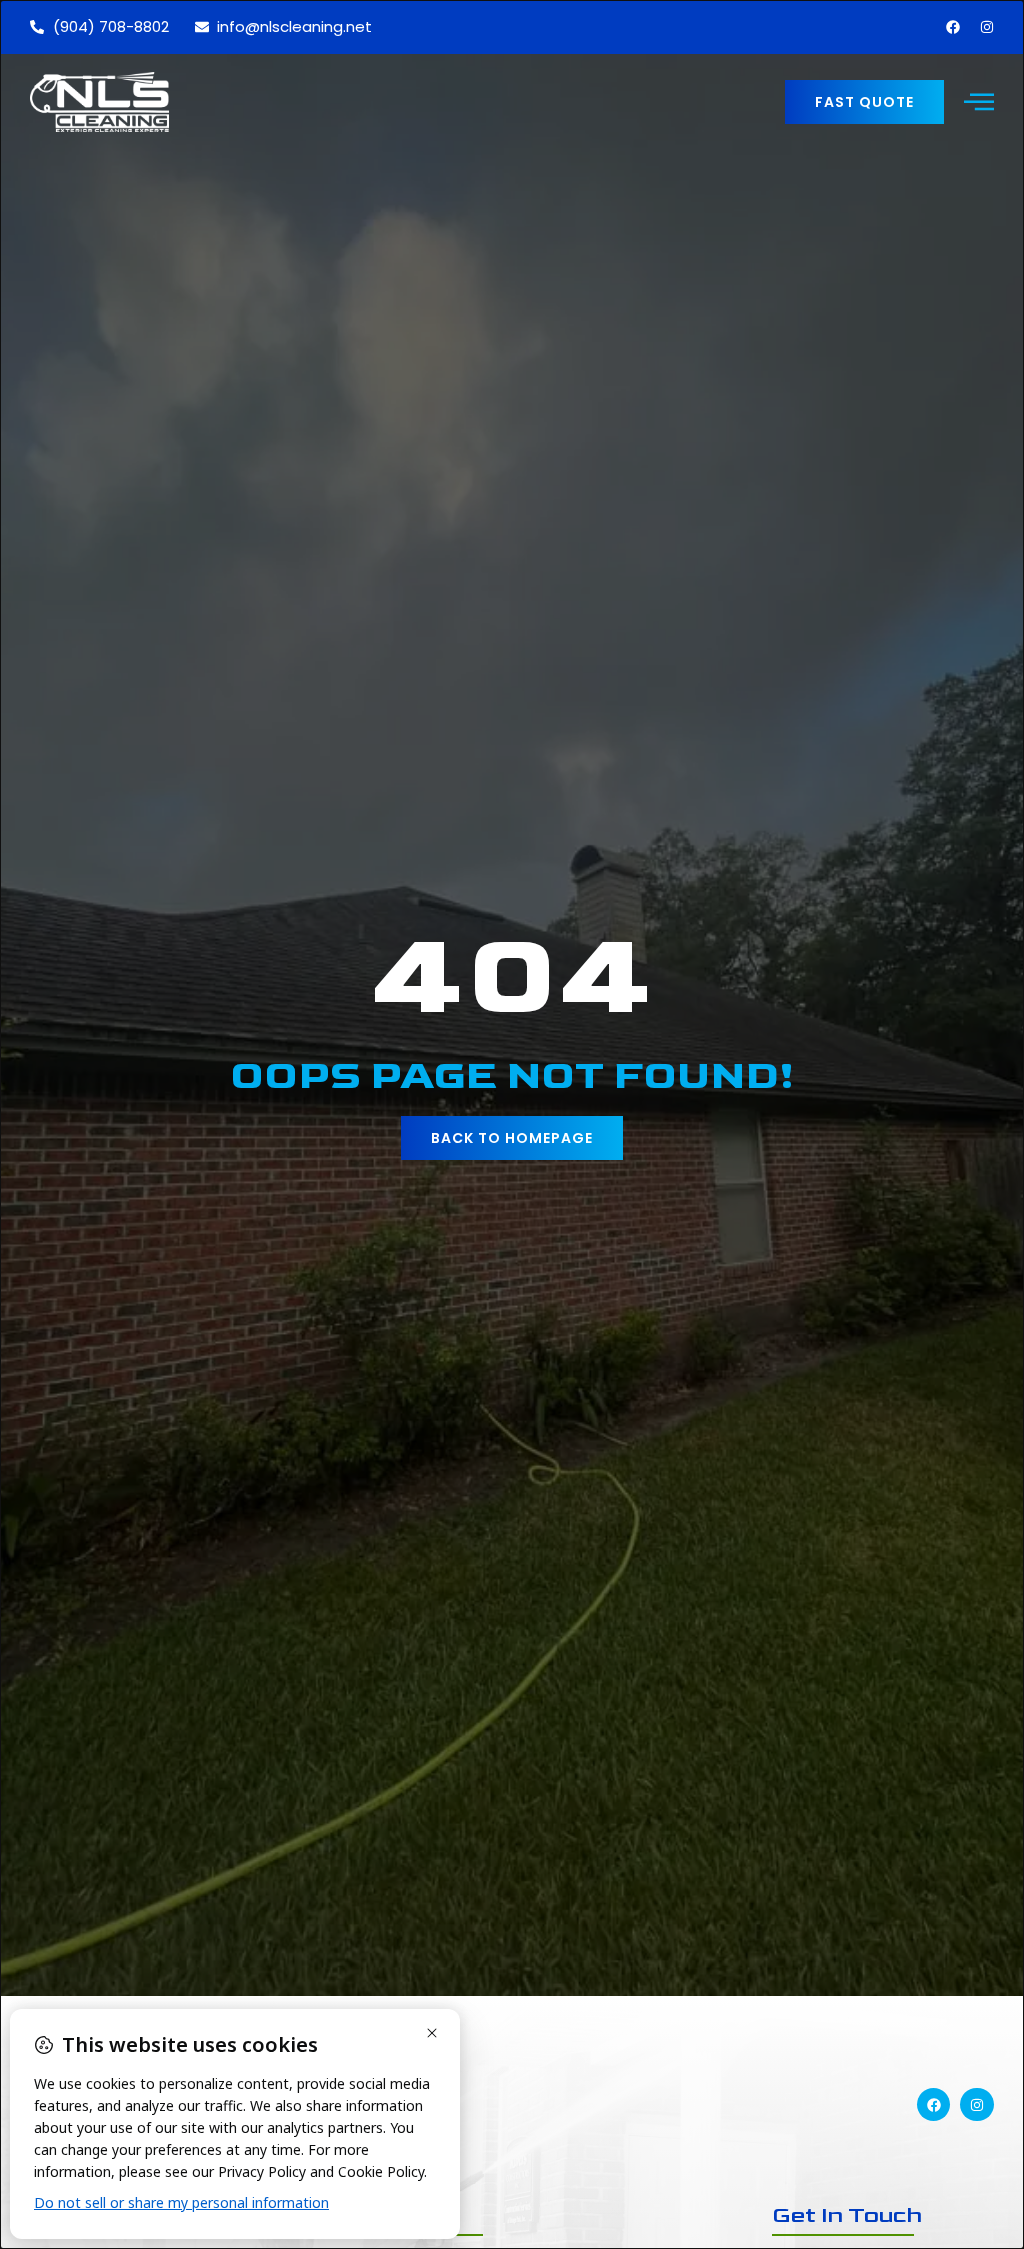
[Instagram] (987, 27)
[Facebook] (953, 27)
